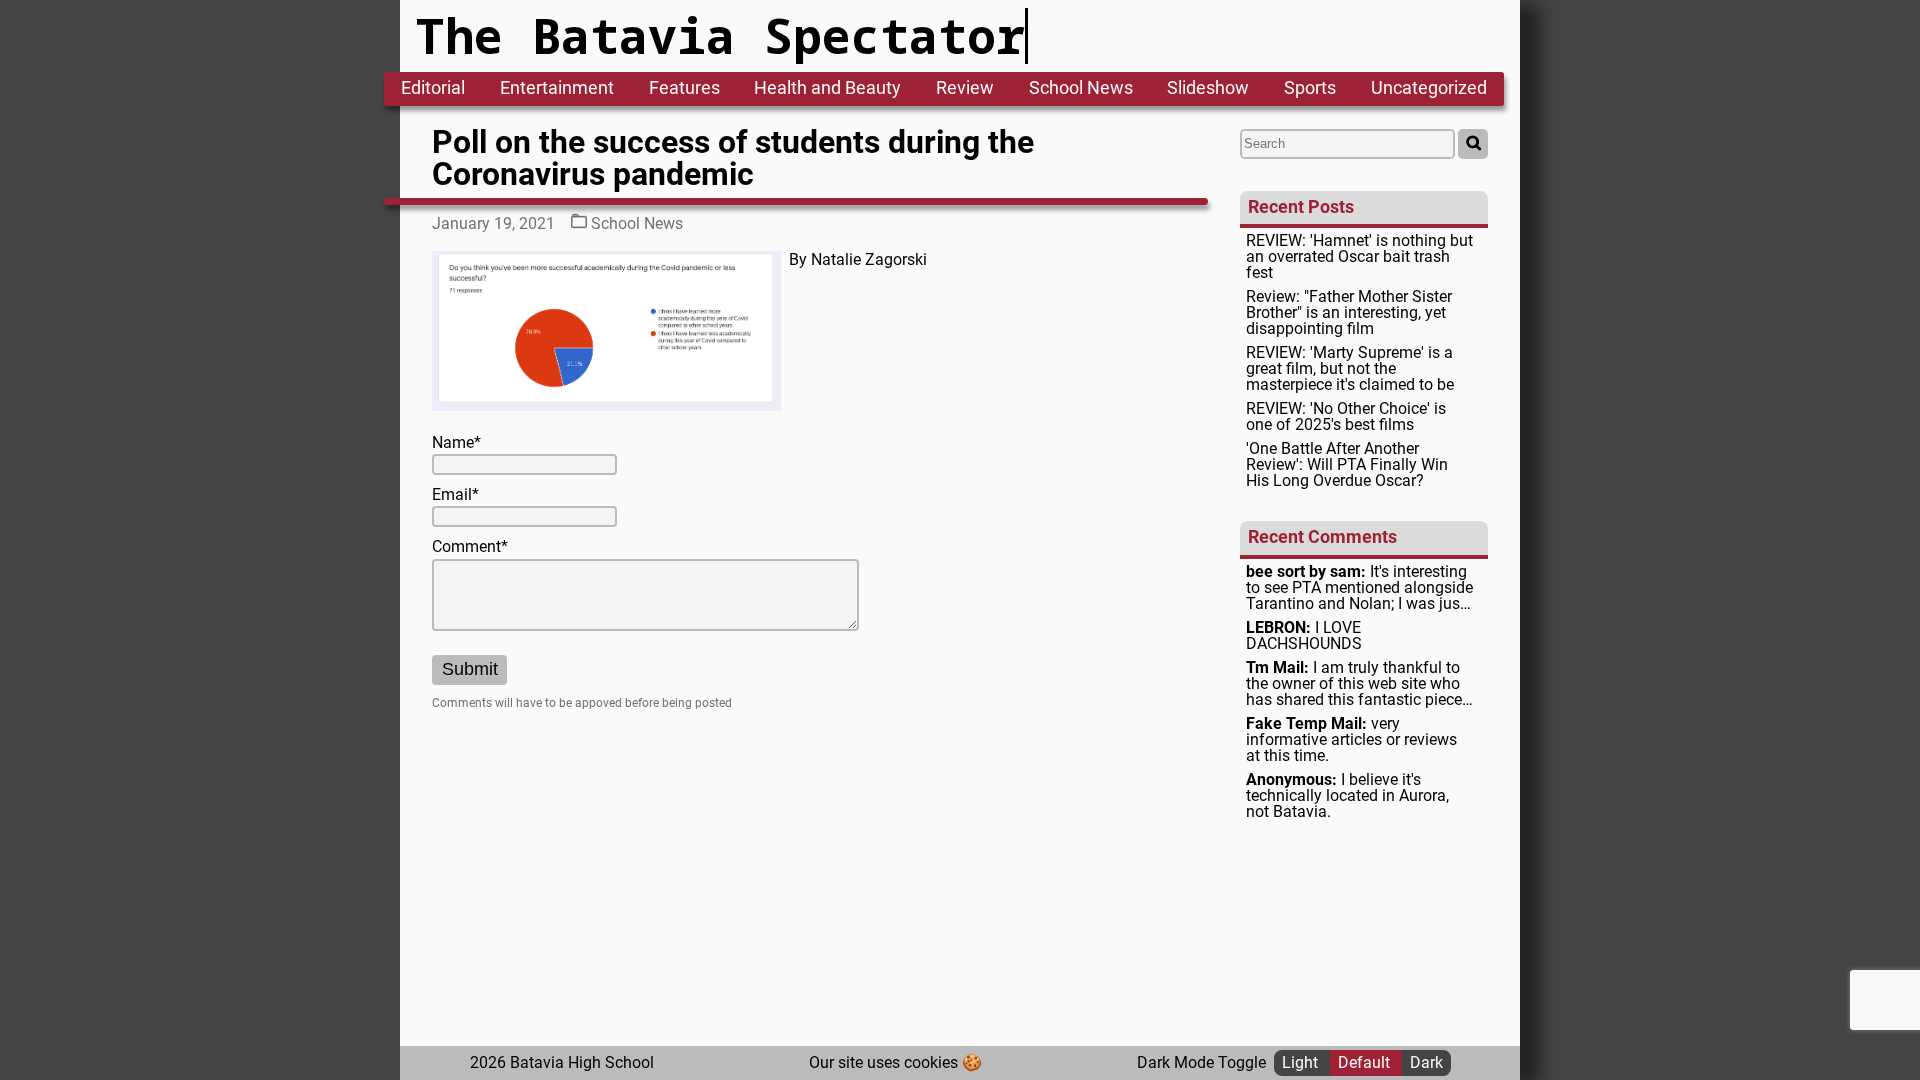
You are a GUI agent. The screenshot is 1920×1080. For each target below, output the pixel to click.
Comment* (470, 547)
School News (1081, 89)
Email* (455, 495)
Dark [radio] (1426, 1062)
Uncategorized (1429, 89)
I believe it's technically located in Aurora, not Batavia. (1347, 796)
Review (965, 89)
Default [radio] (1366, 1062)
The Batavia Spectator (720, 35)
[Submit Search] (1473, 144)
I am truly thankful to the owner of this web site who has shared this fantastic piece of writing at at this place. (1354, 684)
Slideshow (1208, 89)
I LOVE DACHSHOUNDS (1304, 636)
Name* (456, 443)
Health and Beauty (827, 89)
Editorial (433, 89)
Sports (1310, 89)
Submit (470, 669)
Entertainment (557, 89)
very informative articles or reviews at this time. (1351, 740)
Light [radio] (1302, 1062)
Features (684, 89)
